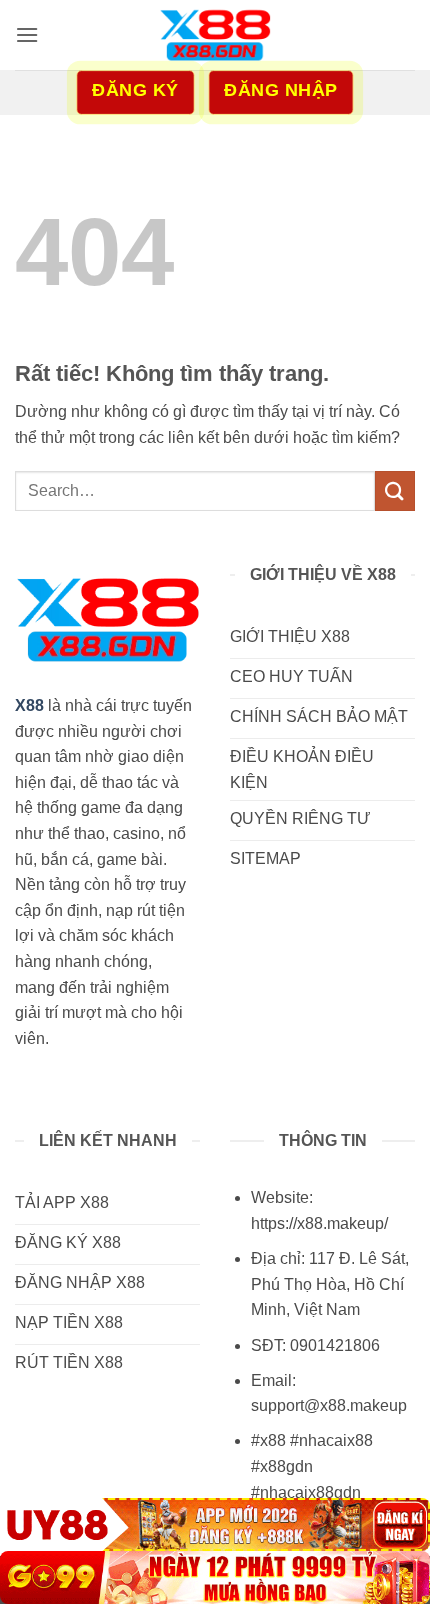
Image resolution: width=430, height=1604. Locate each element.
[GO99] (215, 1577)
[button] (27, 34)
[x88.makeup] (215, 35)
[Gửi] (395, 490)
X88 (29, 705)
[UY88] (215, 1524)
